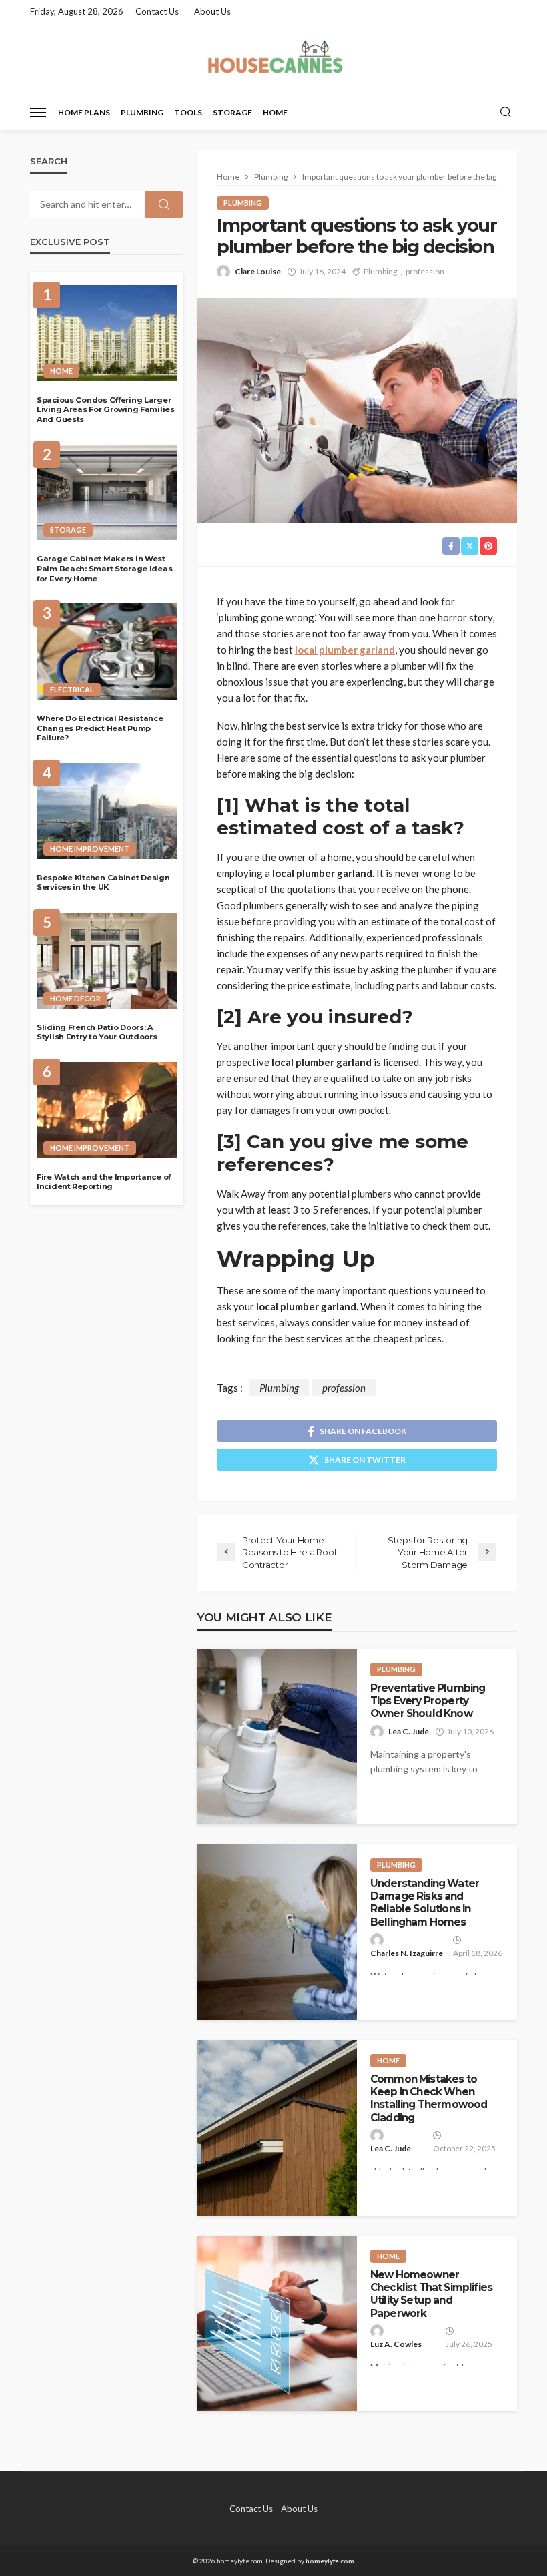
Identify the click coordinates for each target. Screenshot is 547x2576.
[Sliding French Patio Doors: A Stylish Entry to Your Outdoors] (107, 961)
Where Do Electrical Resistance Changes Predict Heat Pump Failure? (100, 728)
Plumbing (142, 112)
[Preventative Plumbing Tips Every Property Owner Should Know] (277, 1737)
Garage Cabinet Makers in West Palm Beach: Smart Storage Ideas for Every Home (104, 568)
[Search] (506, 113)
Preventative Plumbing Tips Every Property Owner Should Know (428, 1701)
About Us (212, 11)
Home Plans (84, 112)
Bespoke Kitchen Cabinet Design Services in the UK (103, 883)
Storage (232, 112)
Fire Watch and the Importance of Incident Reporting (104, 1182)
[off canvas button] (38, 113)
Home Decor (75, 998)
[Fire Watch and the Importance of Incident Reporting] (107, 1110)
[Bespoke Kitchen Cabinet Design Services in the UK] (107, 811)
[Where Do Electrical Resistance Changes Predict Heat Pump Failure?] (107, 652)
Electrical (72, 689)
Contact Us (157, 11)
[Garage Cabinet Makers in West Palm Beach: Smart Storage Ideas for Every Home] (107, 493)
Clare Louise (258, 271)
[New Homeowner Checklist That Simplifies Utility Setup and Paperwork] (277, 2323)
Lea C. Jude (409, 1731)
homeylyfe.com (330, 2561)
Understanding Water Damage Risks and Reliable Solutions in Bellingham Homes (425, 1903)
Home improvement (90, 849)
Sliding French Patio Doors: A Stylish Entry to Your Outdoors (97, 1032)
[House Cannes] (273, 59)
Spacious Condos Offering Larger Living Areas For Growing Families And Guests (106, 410)
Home (275, 112)
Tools (188, 112)
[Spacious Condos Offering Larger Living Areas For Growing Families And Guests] (107, 333)
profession (425, 271)
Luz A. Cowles (396, 2344)
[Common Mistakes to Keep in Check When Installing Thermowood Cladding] (277, 2128)
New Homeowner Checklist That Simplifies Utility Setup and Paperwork (431, 2294)
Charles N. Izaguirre (407, 1953)
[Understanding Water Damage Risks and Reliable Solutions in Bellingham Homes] (277, 1932)
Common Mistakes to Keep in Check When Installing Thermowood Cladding (429, 2098)
